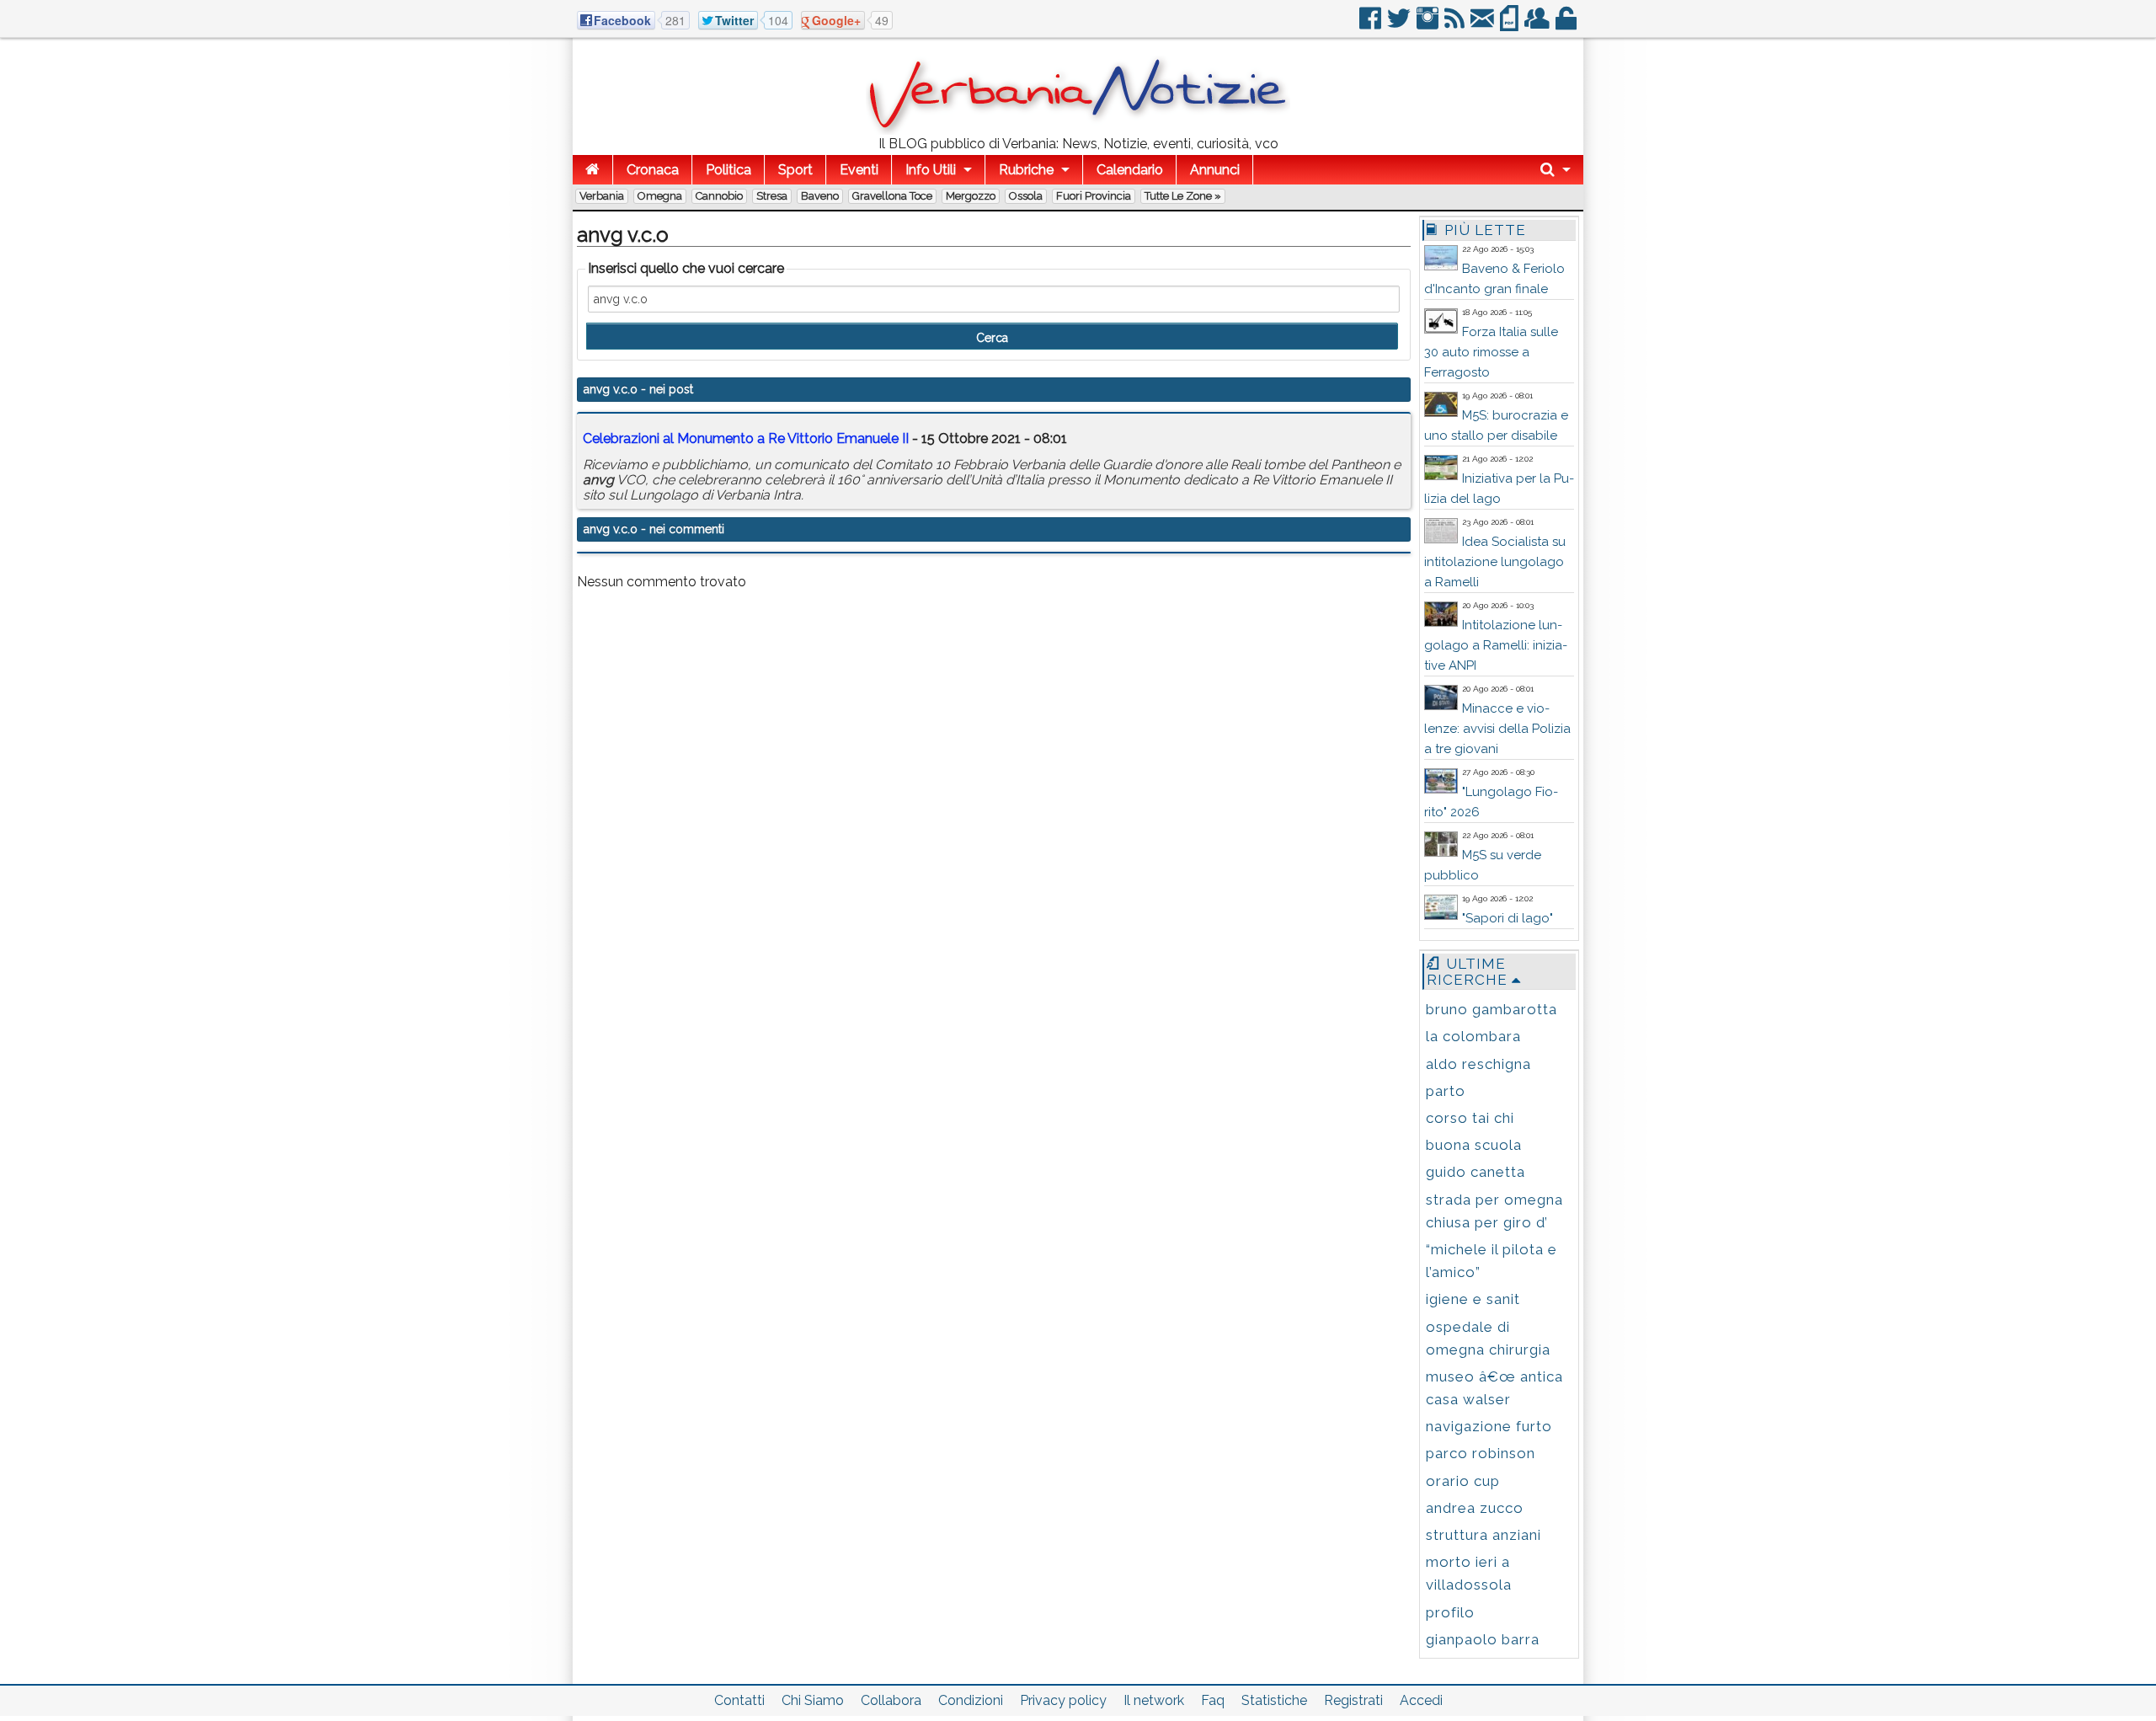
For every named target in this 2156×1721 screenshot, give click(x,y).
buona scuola (1474, 1145)
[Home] (592, 170)
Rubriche (1026, 170)
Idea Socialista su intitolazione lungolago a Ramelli (1495, 562)
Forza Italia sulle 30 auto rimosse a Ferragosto (1491, 352)
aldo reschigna (1478, 1064)
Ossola (1026, 196)
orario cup (1463, 1481)
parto (1446, 1091)
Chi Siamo (813, 1700)
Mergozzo (971, 196)
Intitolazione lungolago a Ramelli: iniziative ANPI (1496, 645)
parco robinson (1481, 1453)
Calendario (1130, 170)
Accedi (1421, 1700)
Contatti (739, 1700)
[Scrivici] (1484, 25)
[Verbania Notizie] (1078, 130)
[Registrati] (1538, 25)
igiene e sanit (1473, 1299)
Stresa (772, 196)
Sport (795, 170)
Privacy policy (1063, 1700)
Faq (1213, 1700)
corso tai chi (1470, 1118)
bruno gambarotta (1492, 1009)
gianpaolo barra (1483, 1639)
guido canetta (1476, 1172)
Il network (1154, 1700)
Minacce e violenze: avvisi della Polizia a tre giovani (1497, 729)
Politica (728, 170)
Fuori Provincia (1094, 196)
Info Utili (931, 170)
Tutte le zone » (1183, 196)
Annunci (1215, 170)
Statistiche (1274, 1700)
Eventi (859, 170)
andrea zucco (1475, 1508)
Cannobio (719, 196)
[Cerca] (1556, 170)
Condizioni (971, 1700)
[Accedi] (1567, 25)
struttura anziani (1484, 1535)
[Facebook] (1372, 25)
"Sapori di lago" (1508, 918)
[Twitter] (1400, 25)
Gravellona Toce (892, 196)
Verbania (602, 196)
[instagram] (1429, 25)
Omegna (660, 196)
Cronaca (653, 170)
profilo (1450, 1612)
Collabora (891, 1700)
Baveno (820, 196)
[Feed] (1456, 25)
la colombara (1473, 1036)
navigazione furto (1489, 1426)
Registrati (1353, 1700)
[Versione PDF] (1510, 25)
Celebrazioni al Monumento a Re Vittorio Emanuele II (746, 438)
